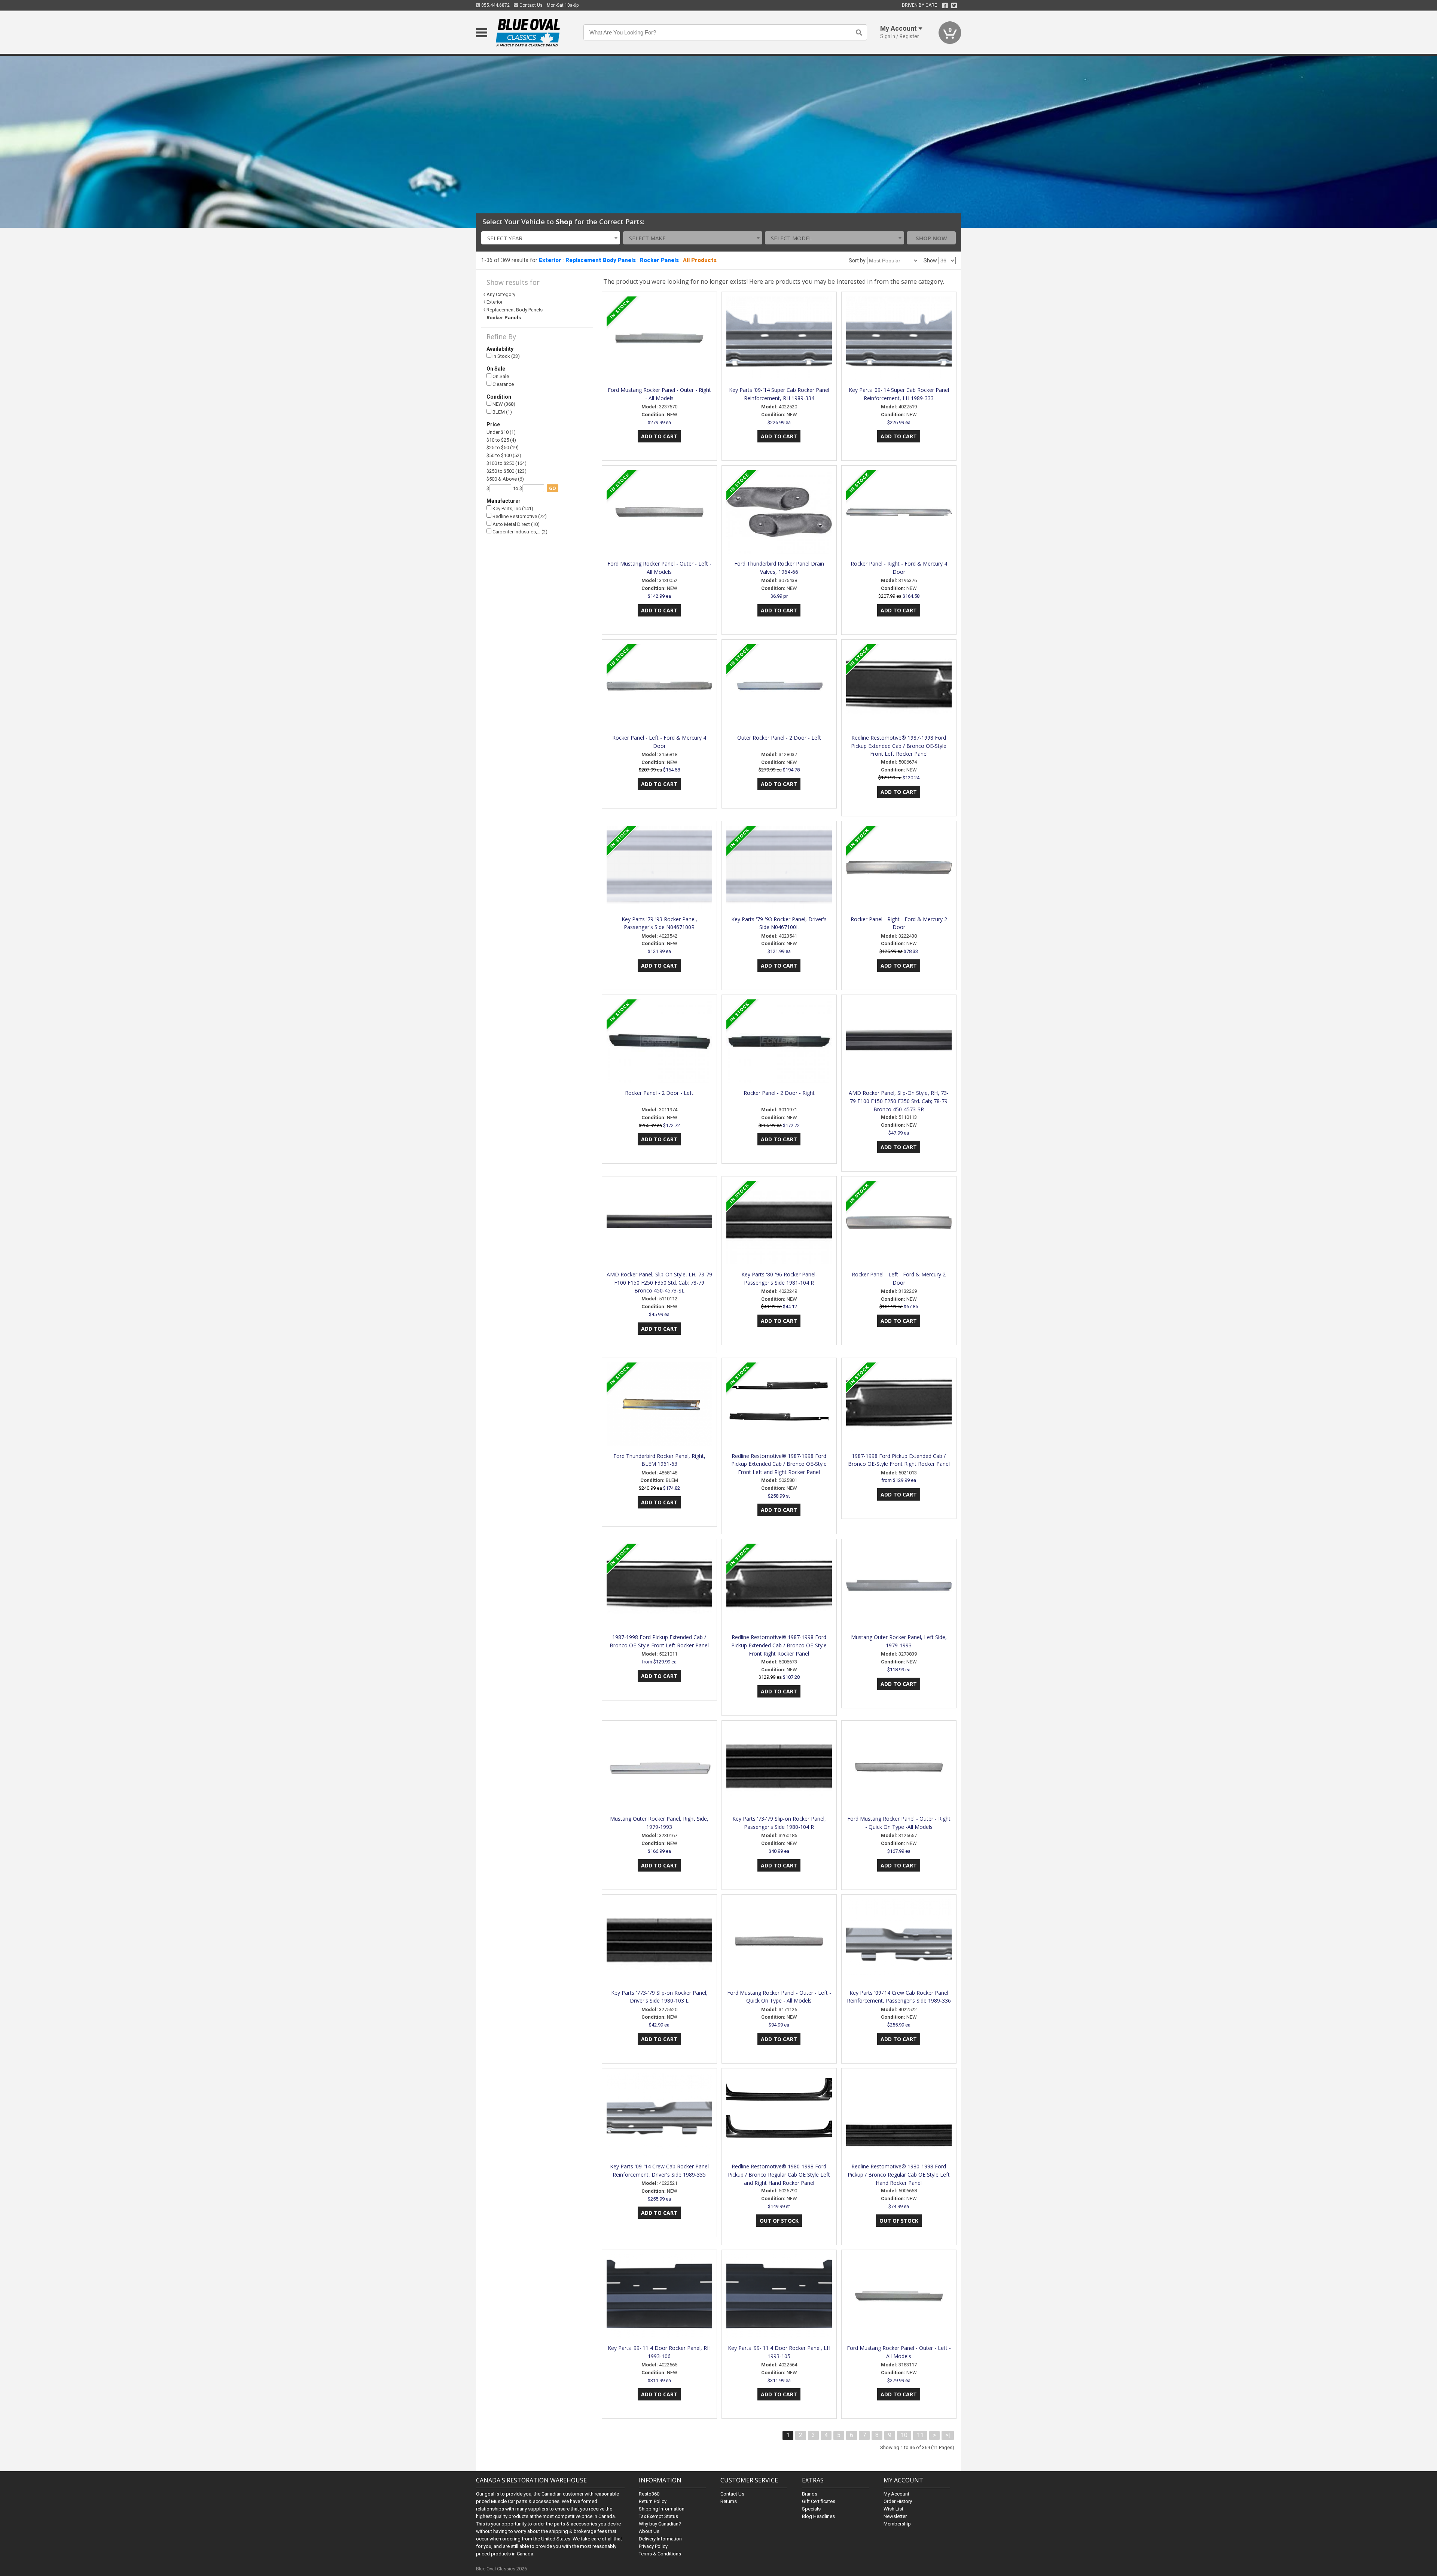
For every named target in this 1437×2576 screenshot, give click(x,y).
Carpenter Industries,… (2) (519, 532)
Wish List (893, 2509)
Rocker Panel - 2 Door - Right (779, 1093)
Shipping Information (662, 2509)
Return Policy (653, 2501)
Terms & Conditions (660, 2554)
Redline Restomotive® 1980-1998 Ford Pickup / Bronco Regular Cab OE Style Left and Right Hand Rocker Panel (779, 2175)
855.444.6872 (495, 5)
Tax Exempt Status (658, 2516)
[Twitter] (954, 6)
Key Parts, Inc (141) (512, 508)
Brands (810, 2494)
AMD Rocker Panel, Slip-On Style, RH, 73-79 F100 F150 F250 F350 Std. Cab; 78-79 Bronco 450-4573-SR (899, 1101)
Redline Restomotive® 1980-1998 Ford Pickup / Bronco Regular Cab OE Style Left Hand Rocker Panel (899, 2175)
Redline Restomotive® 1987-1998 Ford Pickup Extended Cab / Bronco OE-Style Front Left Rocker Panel (899, 746)
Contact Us (530, 5)
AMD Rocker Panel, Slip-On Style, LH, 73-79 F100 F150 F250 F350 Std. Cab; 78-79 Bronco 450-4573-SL (659, 1283)
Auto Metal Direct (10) (515, 524)
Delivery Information (660, 2539)
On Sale (500, 376)
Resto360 (649, 2494)
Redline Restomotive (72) (519, 516)
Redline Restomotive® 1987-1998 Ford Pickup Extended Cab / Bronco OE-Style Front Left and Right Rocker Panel (779, 1464)
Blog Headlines (818, 2516)
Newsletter (895, 2516)
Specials (811, 2509)
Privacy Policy (653, 2546)
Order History (898, 2501)
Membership (897, 2524)
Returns (729, 2501)
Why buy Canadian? (660, 2524)
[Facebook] (945, 6)
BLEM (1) (502, 412)
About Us (649, 2531)
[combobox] (551, 238)
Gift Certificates (819, 2501)
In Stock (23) (506, 356)
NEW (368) (503, 404)
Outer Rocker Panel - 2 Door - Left (779, 738)
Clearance (503, 384)
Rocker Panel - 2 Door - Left (659, 1093)
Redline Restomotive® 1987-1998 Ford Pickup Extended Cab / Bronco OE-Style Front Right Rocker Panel (779, 1645)
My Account (896, 2494)
